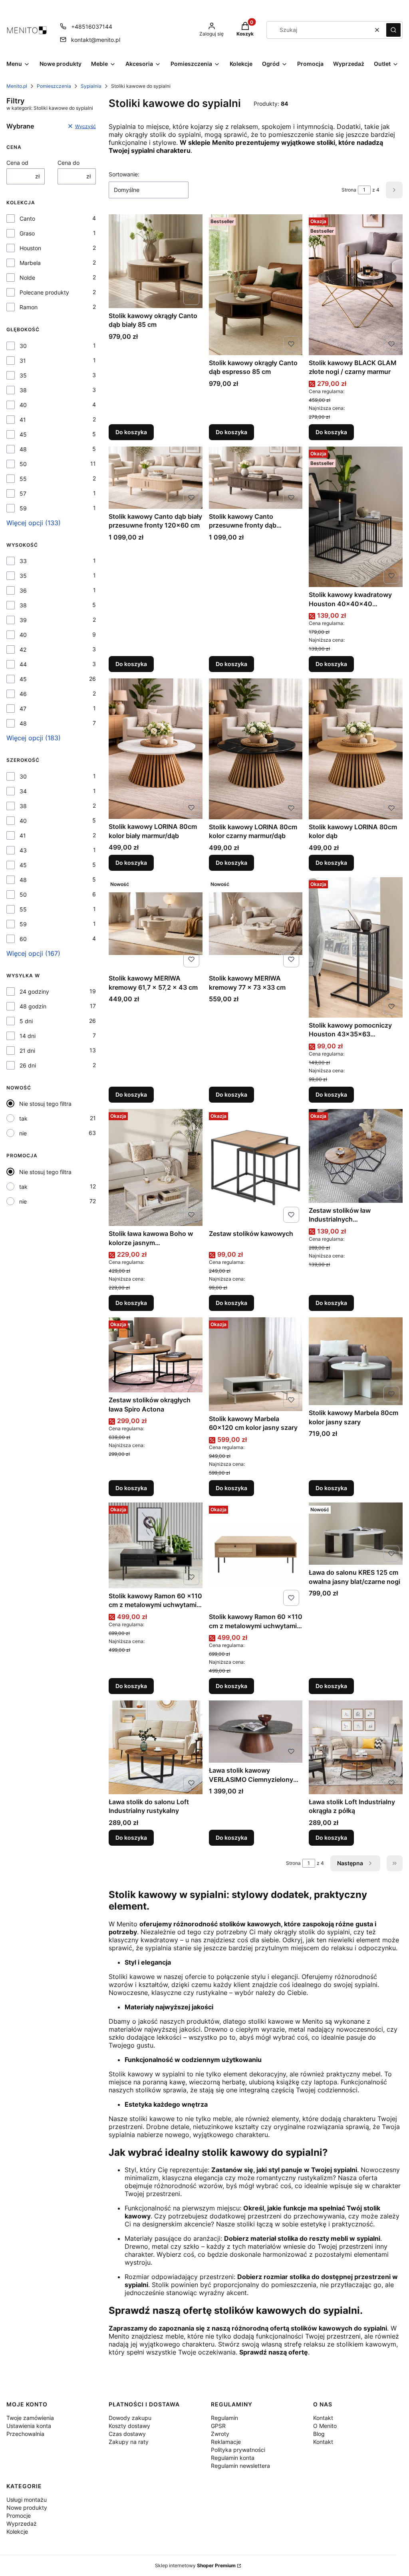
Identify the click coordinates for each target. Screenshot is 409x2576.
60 (23, 939)
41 (23, 420)
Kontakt (323, 2418)
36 (23, 590)
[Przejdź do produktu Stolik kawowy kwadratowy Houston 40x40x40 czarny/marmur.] (356, 517)
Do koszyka (131, 432)
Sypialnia (91, 86)
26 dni (28, 1065)
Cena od (17, 163)
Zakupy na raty (129, 2442)
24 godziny (34, 991)
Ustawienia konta (29, 2426)
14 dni (28, 1036)
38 (23, 390)
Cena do (68, 163)
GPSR (218, 2426)
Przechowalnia (25, 2434)
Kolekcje (17, 2532)
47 (23, 709)
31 (23, 361)
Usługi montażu (27, 2500)
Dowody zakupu (130, 2418)
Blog (319, 2434)
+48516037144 (92, 27)
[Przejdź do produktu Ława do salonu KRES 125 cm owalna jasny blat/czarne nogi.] (356, 1534)
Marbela (30, 263)
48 (23, 449)
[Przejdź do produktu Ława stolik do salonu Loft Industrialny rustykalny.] (156, 1747)
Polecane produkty (44, 292)
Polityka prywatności (238, 2450)
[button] (393, 30)
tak (23, 1118)
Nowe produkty (27, 2508)
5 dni (26, 1021)
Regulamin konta (233, 2458)
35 (23, 375)
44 (23, 664)
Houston (30, 248)
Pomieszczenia (54, 86)
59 (23, 508)
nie (23, 1133)
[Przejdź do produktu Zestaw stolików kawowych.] (256, 1167)
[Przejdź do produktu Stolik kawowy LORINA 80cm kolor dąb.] (356, 749)
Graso (27, 233)
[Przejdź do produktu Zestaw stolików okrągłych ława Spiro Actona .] (156, 1355)
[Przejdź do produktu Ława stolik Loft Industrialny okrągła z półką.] (356, 1747)
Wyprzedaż (22, 2524)
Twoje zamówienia (30, 2418)
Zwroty (220, 2434)
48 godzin (33, 1006)
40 (23, 405)
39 (23, 620)
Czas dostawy (127, 2434)
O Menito (325, 2426)
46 (23, 694)
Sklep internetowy (195, 2565)
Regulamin (224, 2418)
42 (23, 649)
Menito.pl (17, 86)
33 (23, 561)
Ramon (29, 307)
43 (23, 850)
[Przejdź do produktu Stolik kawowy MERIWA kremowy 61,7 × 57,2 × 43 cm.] (156, 924)
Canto (27, 218)
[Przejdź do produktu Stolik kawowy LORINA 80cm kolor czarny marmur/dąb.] (256, 749)
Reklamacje (226, 2442)
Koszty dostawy (129, 2426)
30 (23, 346)
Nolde (27, 278)
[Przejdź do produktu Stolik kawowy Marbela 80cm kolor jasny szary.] (356, 1361)
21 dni (27, 1051)
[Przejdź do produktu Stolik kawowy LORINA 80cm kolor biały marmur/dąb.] (156, 749)
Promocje (19, 2516)
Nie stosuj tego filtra (45, 1104)
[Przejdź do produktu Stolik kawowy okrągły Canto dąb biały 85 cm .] (156, 261)
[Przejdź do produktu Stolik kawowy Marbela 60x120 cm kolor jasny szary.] (256, 1364)
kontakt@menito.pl (96, 40)
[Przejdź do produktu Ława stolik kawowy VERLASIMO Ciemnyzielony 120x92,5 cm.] (256, 1732)
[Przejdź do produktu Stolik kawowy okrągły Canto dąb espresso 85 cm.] (256, 285)
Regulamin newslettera (240, 2466)
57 (23, 493)
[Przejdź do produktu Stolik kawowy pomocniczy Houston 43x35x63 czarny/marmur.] (356, 947)
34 (23, 791)
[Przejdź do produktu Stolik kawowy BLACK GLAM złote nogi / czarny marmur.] (356, 285)
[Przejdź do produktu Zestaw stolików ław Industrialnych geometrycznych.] (356, 1156)
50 (23, 464)
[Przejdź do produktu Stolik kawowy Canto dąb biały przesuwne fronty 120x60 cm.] (156, 478)
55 (23, 479)
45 (23, 434)
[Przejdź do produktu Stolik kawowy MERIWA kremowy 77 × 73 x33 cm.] (256, 924)
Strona (349, 190)
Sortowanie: (124, 174)
